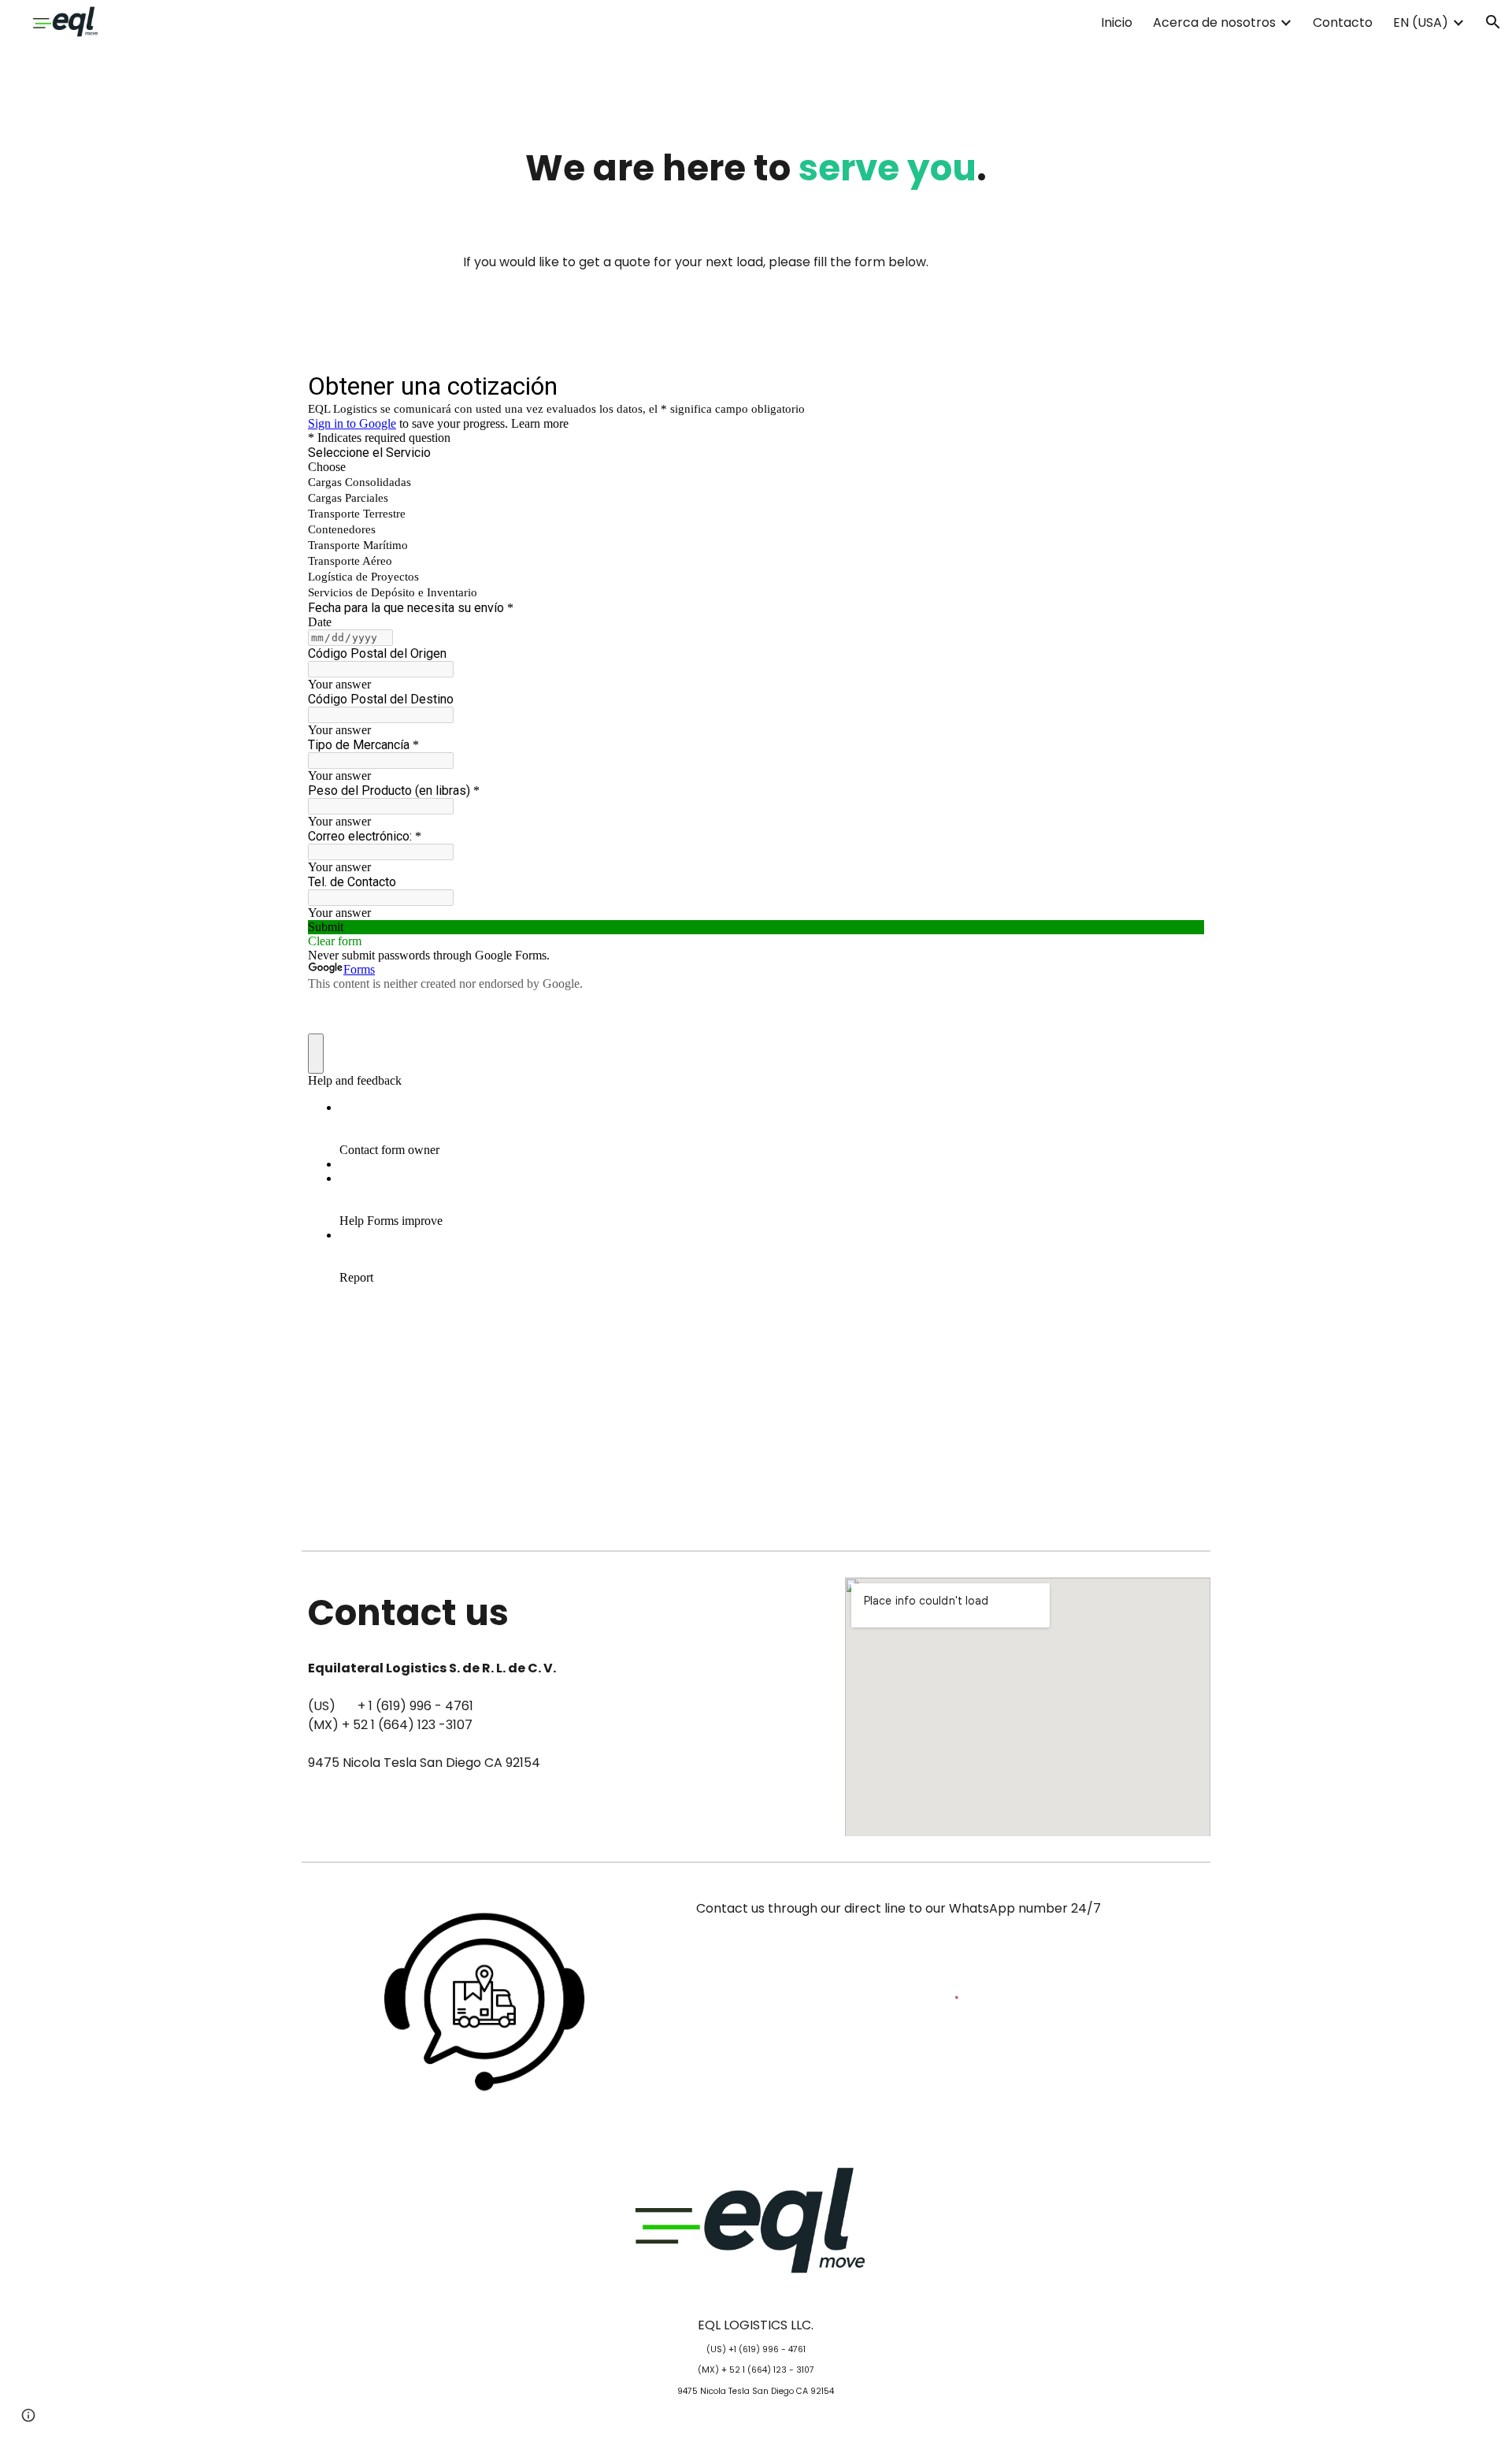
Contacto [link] (1343, 22)
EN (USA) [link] (1421, 22)
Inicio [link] (1117, 22)
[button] (1493, 22)
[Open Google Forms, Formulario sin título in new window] (1180, 385)
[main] (756, 168)
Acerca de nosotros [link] (1214, 22)
